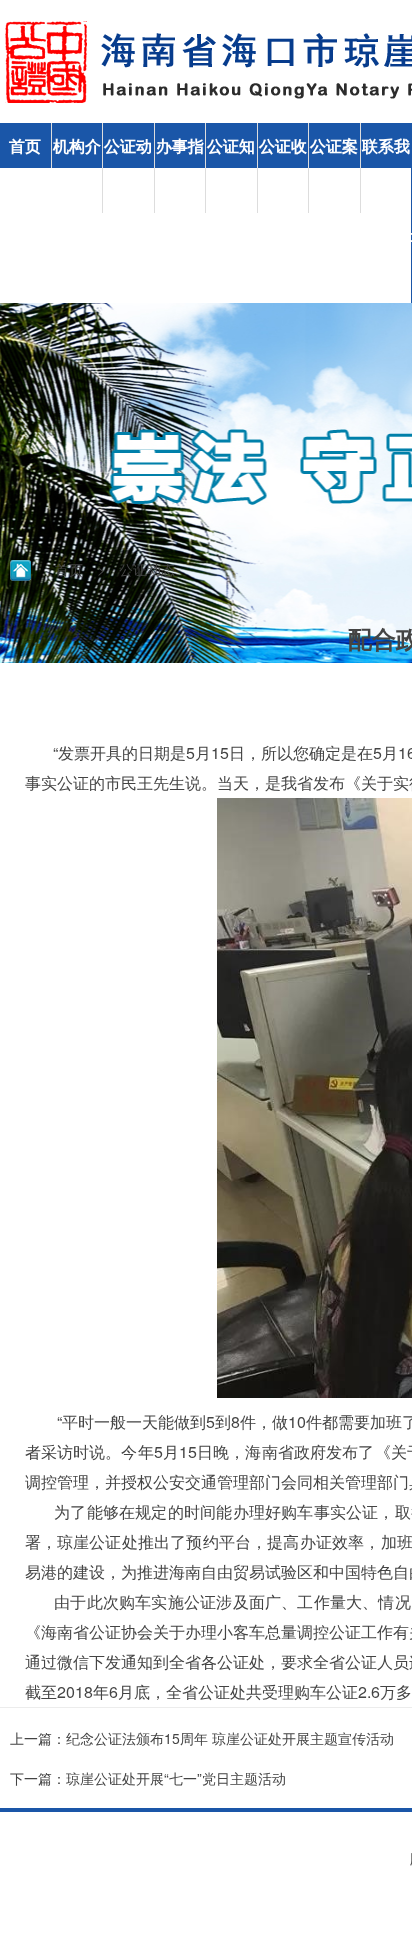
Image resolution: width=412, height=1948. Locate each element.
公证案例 (334, 168)
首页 (25, 145)
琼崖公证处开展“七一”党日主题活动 (176, 1778)
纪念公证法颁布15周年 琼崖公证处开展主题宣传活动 (230, 1738)
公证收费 (283, 168)
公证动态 (128, 168)
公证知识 (231, 168)
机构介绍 (77, 168)
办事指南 (180, 168)
